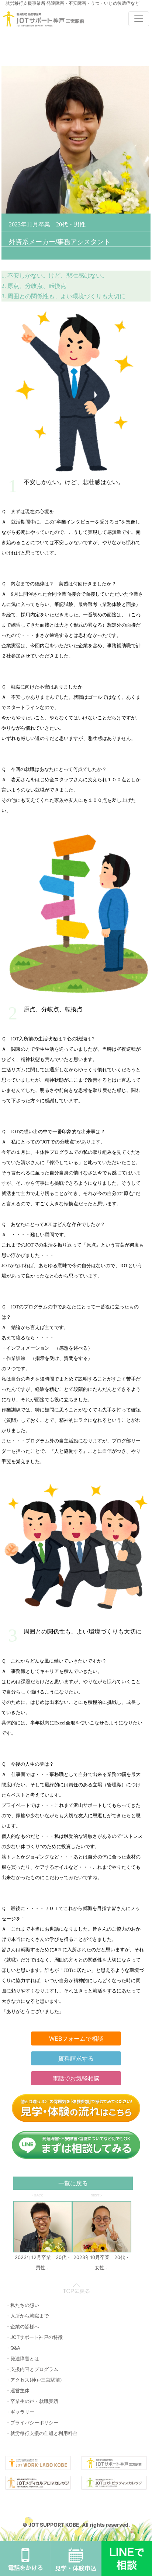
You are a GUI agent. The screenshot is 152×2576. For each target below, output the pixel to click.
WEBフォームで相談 (76, 2038)
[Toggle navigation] (139, 19)
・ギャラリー (20, 2412)
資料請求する (76, 2058)
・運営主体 (18, 2390)
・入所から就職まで (27, 2316)
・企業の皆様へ (22, 2326)
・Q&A (13, 2348)
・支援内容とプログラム (32, 2369)
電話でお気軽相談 (76, 2078)
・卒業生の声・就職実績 (32, 2401)
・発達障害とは (22, 2358)
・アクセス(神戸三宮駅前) (34, 2380)
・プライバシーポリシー (32, 2422)
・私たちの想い (22, 2305)
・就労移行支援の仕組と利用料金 (42, 2433)
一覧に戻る (73, 2183)
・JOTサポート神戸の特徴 (34, 2337)
